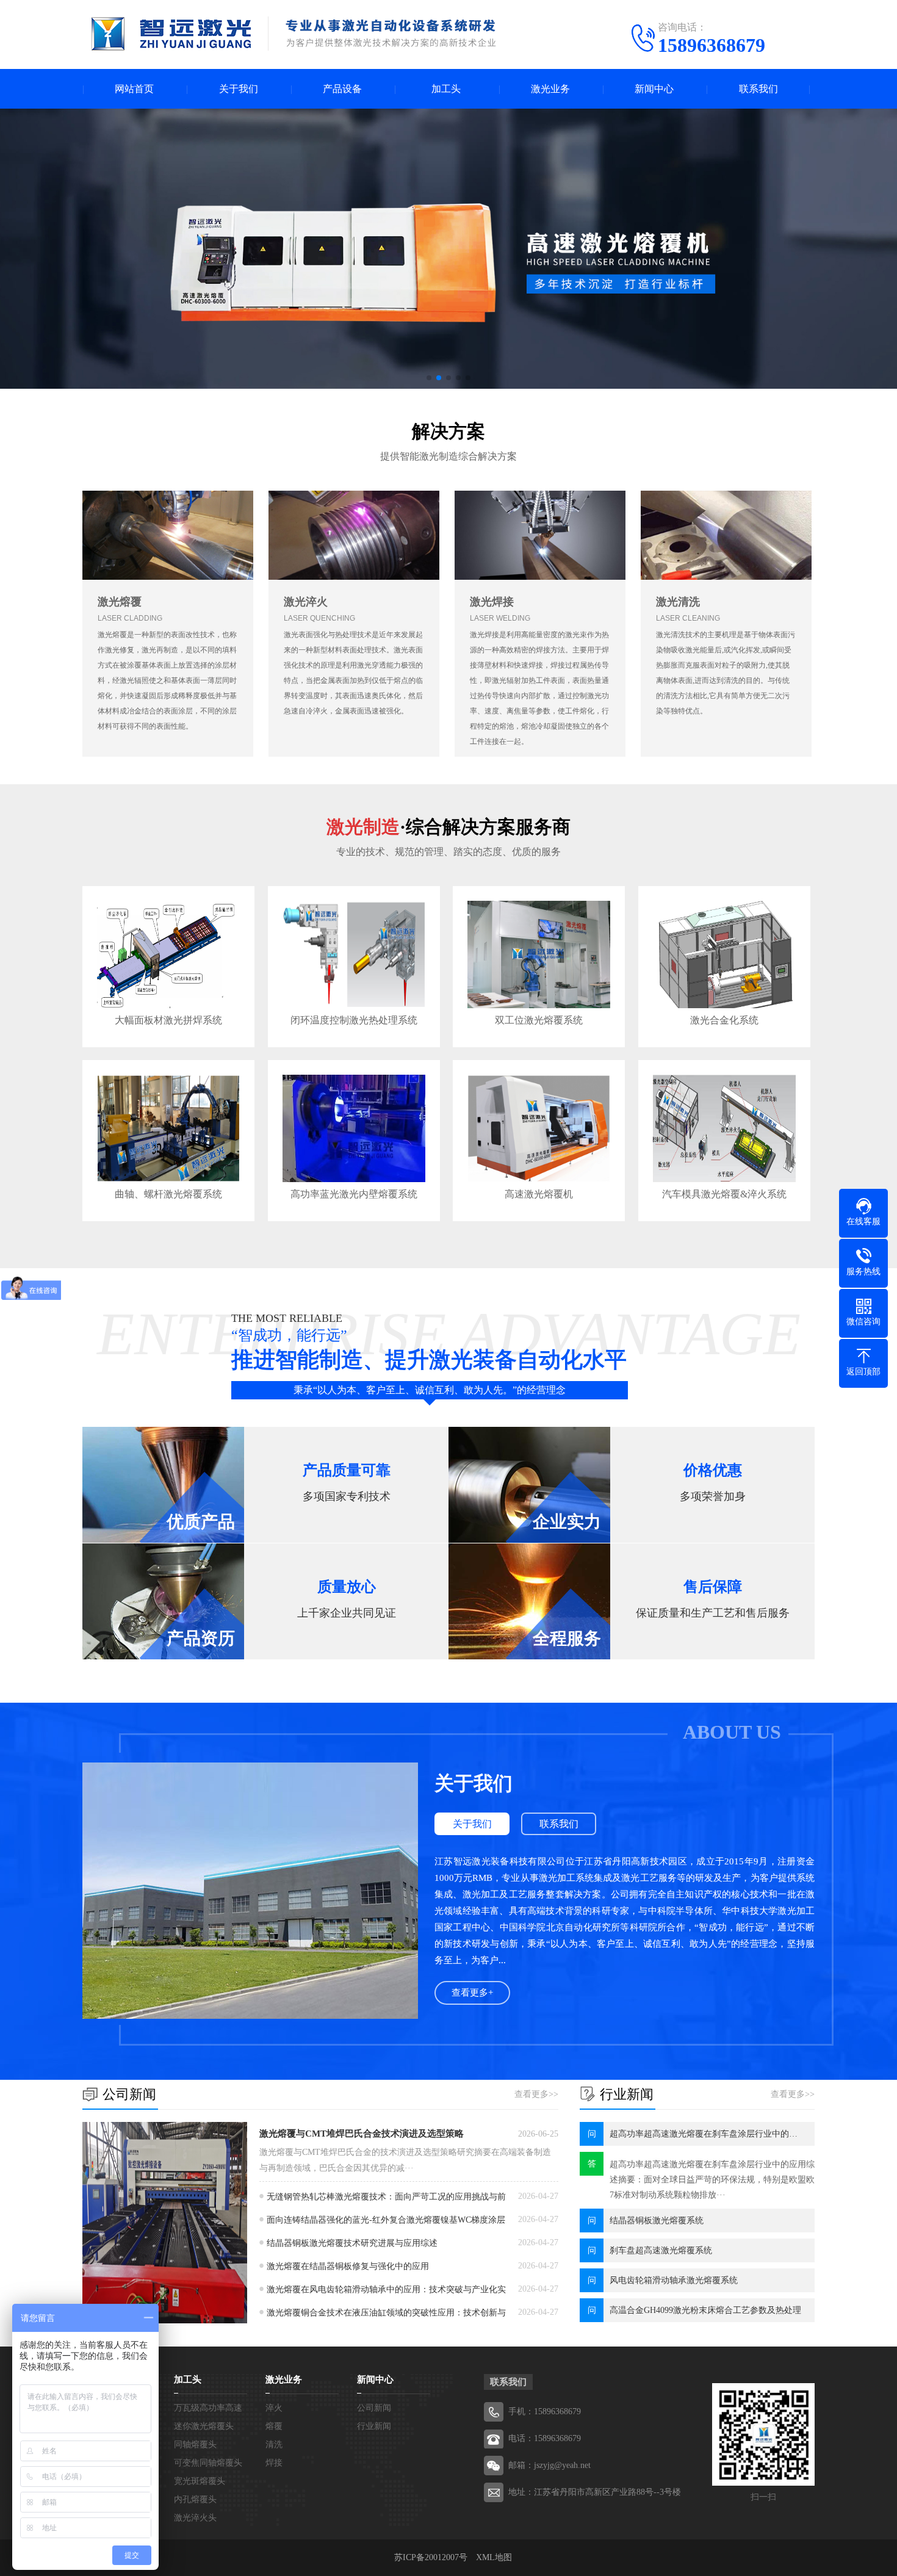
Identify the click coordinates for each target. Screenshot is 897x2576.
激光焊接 (492, 602)
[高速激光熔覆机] (539, 1128)
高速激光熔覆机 (539, 1194)
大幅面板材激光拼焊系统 (168, 1020)
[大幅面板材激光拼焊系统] (168, 954)
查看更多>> (536, 2094)
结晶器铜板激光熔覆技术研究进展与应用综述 (352, 2243)
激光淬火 (306, 602)
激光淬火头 (195, 2518)
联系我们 (758, 89)
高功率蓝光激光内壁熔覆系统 (354, 1194)
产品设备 (342, 89)
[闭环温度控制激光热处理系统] (354, 954)
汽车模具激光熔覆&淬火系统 (724, 1194)
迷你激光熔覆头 (204, 2426)
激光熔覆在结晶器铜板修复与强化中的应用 (348, 2266)
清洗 (274, 2444)
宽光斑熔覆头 (200, 2481)
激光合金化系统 (724, 1020)
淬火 (274, 2408)
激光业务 (550, 89)
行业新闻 (374, 2426)
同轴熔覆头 (195, 2444)
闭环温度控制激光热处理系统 (354, 1020)
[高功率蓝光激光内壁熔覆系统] (354, 1128)
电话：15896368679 (545, 2438)
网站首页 (134, 89)
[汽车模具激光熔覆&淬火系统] (724, 1128)
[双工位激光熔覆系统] (539, 954)
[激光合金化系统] (724, 954)
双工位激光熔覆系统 (539, 1020)
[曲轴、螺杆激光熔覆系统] (168, 1128)
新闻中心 (654, 89)
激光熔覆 (120, 602)
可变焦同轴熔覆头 (208, 2463)
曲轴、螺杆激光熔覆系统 (168, 1194)
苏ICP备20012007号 (431, 2557)
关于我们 (239, 89)
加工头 (446, 89)
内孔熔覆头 (195, 2499)
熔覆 (274, 2426)
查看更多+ (472, 1993)
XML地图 (494, 2557)
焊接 (274, 2463)
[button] (429, 378)
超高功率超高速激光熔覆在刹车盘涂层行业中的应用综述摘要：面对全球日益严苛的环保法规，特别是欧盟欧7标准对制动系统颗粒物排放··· (712, 2180)
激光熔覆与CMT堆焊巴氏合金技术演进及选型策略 (362, 2134)
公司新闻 (374, 2408)
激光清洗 (678, 602)
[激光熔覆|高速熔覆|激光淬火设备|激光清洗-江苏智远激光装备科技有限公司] (294, 34)
